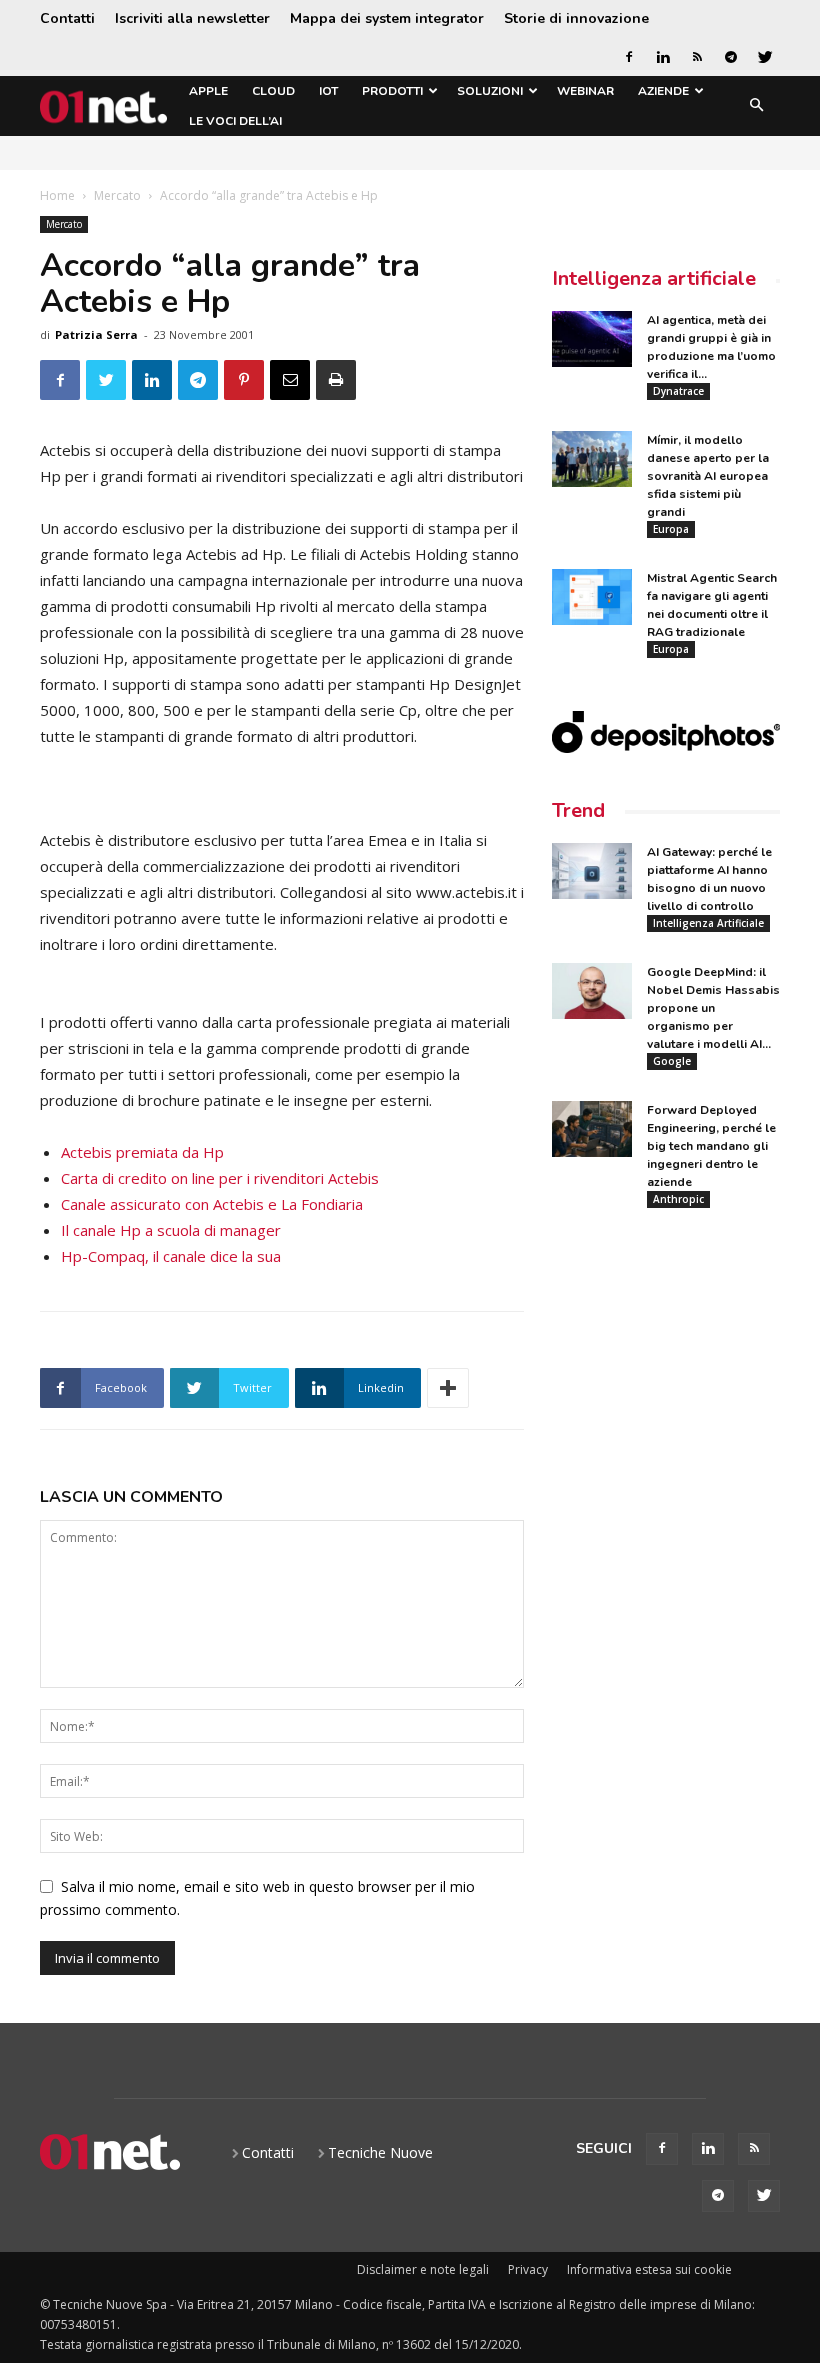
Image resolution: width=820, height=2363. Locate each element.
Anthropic (678, 1199)
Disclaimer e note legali (423, 2269)
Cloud (273, 91)
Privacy (528, 2269)
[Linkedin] (663, 57)
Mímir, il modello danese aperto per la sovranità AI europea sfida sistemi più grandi (708, 476)
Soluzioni (490, 91)
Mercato (117, 195)
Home (57, 195)
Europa (671, 529)
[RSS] (697, 57)
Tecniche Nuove (380, 2152)
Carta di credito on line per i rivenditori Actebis (220, 1178)
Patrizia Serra (96, 334)
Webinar (585, 91)
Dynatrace (678, 391)
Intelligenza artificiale (654, 278)
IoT (328, 91)
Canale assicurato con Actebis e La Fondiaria (212, 1204)
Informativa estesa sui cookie (649, 2269)
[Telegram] (731, 57)
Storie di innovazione (576, 18)
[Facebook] (629, 57)
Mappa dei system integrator (387, 18)
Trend (578, 810)
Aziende (663, 91)
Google (672, 1061)
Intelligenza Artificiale (708, 923)
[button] (756, 106)
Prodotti (392, 91)
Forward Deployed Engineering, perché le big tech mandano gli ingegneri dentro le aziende (711, 1146)
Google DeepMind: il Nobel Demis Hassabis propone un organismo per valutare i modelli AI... (713, 1008)
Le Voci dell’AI (235, 121)
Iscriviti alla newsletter (192, 18)
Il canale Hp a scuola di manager (171, 1230)
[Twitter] (765, 57)
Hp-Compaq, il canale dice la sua (171, 1256)
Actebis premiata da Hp (142, 1152)
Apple (208, 91)
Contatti (67, 18)
